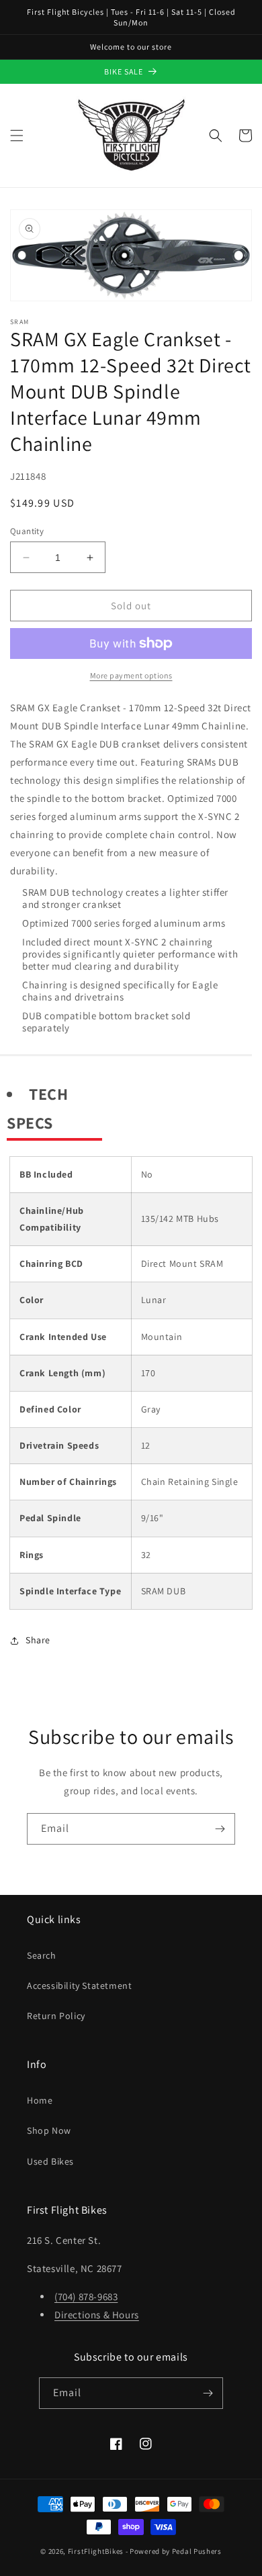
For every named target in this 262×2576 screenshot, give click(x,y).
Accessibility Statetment (79, 1986)
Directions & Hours (97, 2315)
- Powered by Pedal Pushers (174, 2551)
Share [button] (38, 1640)
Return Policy (56, 2016)
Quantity (27, 531)
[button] (17, 136)
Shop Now (49, 2130)
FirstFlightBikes (96, 2551)
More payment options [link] (131, 675)
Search (42, 1955)
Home (40, 2100)
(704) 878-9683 (86, 2297)
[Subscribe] (220, 1829)
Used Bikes (50, 2161)
